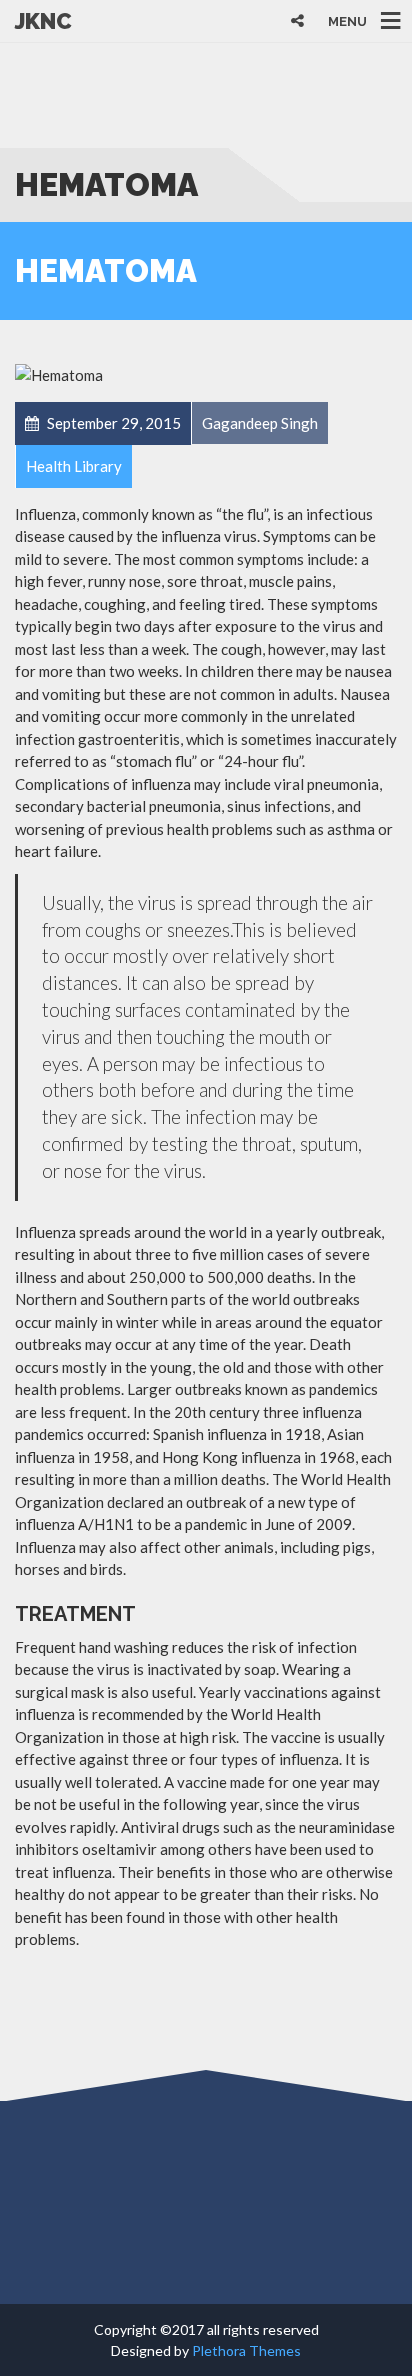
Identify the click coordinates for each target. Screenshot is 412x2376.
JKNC (43, 21)
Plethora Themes (246, 2350)
